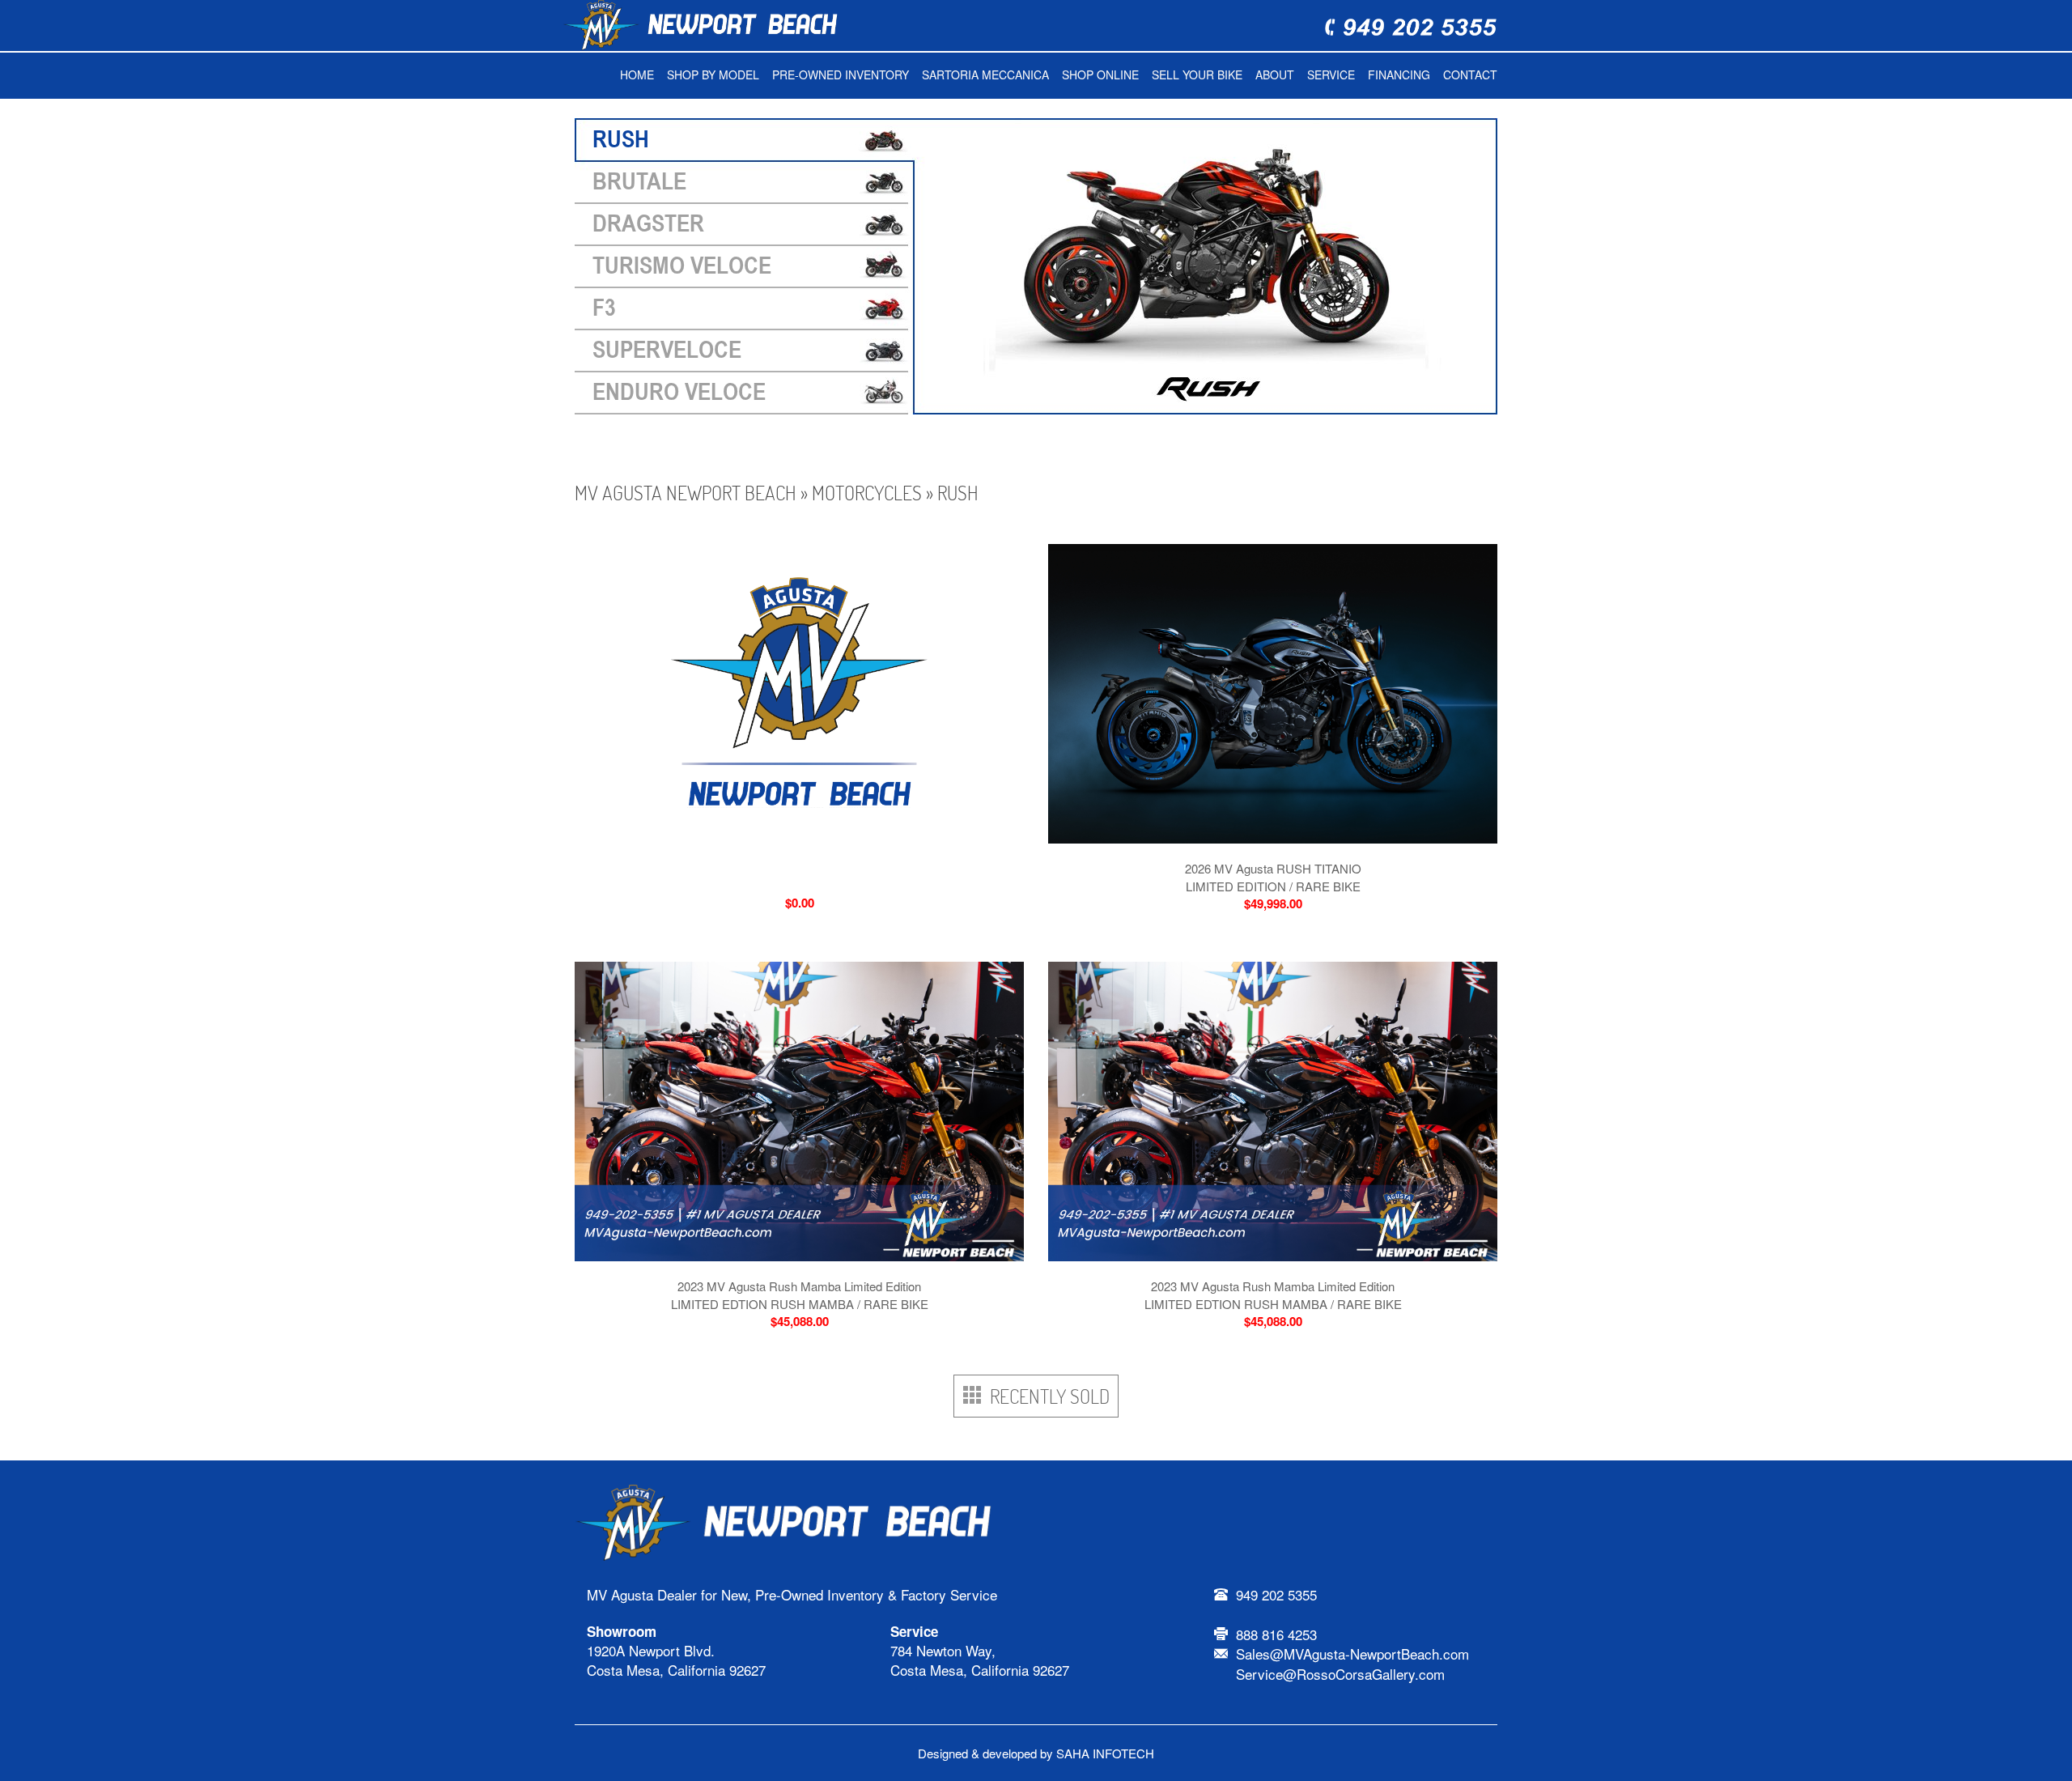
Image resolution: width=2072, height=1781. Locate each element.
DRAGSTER (648, 224)
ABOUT (1275, 74)
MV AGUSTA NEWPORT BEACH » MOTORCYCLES (748, 493)
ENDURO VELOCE (679, 392)
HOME (637, 74)
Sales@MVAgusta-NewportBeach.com (1352, 1653)
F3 (604, 308)
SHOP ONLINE (1100, 74)
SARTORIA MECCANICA (985, 74)
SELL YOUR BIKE (1197, 74)
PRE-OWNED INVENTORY (841, 74)
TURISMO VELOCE (682, 266)
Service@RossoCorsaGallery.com (1340, 1674)
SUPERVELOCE (667, 350)
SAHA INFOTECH (1105, 1753)
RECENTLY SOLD (1046, 1396)
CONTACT (1470, 74)
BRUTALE (639, 182)
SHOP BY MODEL (713, 74)
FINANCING (1399, 74)
